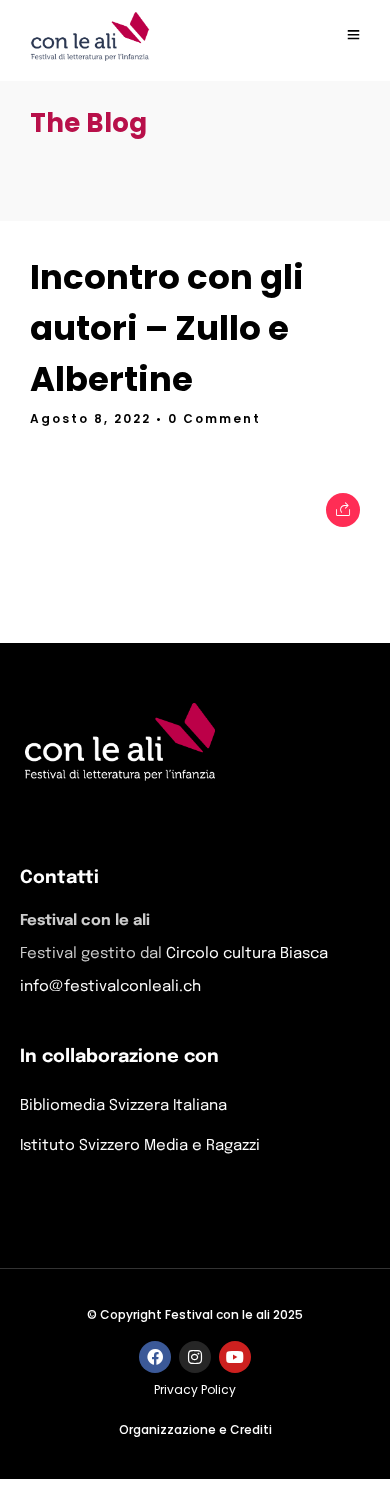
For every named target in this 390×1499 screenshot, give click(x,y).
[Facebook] (155, 1357)
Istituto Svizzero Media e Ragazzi (140, 1146)
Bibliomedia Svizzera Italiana (123, 1106)
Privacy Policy (195, 1389)
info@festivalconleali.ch (110, 987)
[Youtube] (235, 1357)
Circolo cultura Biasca (247, 954)
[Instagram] (195, 1357)
